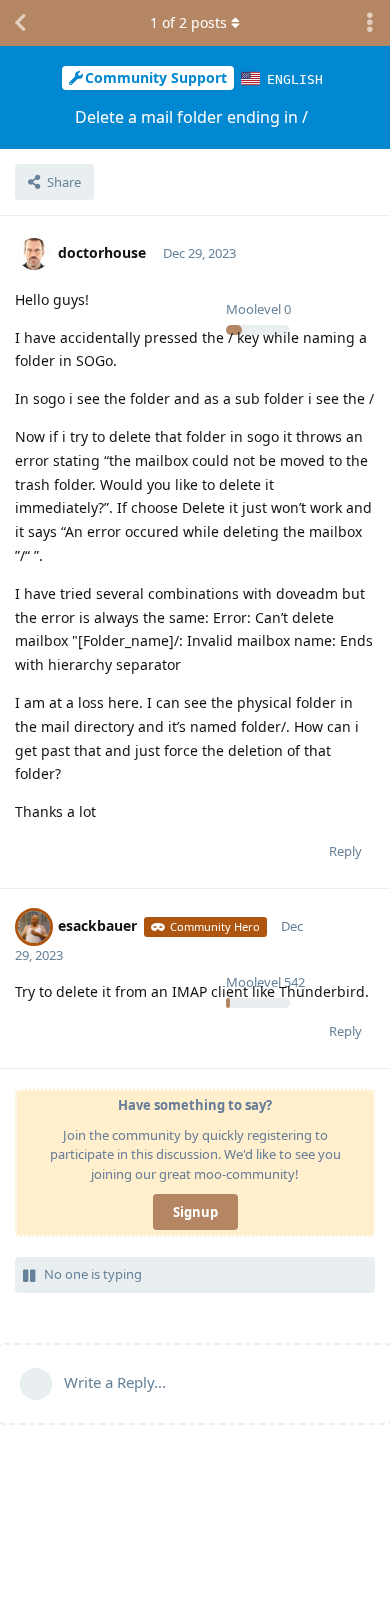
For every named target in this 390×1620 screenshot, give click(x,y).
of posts (188, 22)
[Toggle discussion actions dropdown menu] (370, 23)
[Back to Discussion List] (20, 23)
